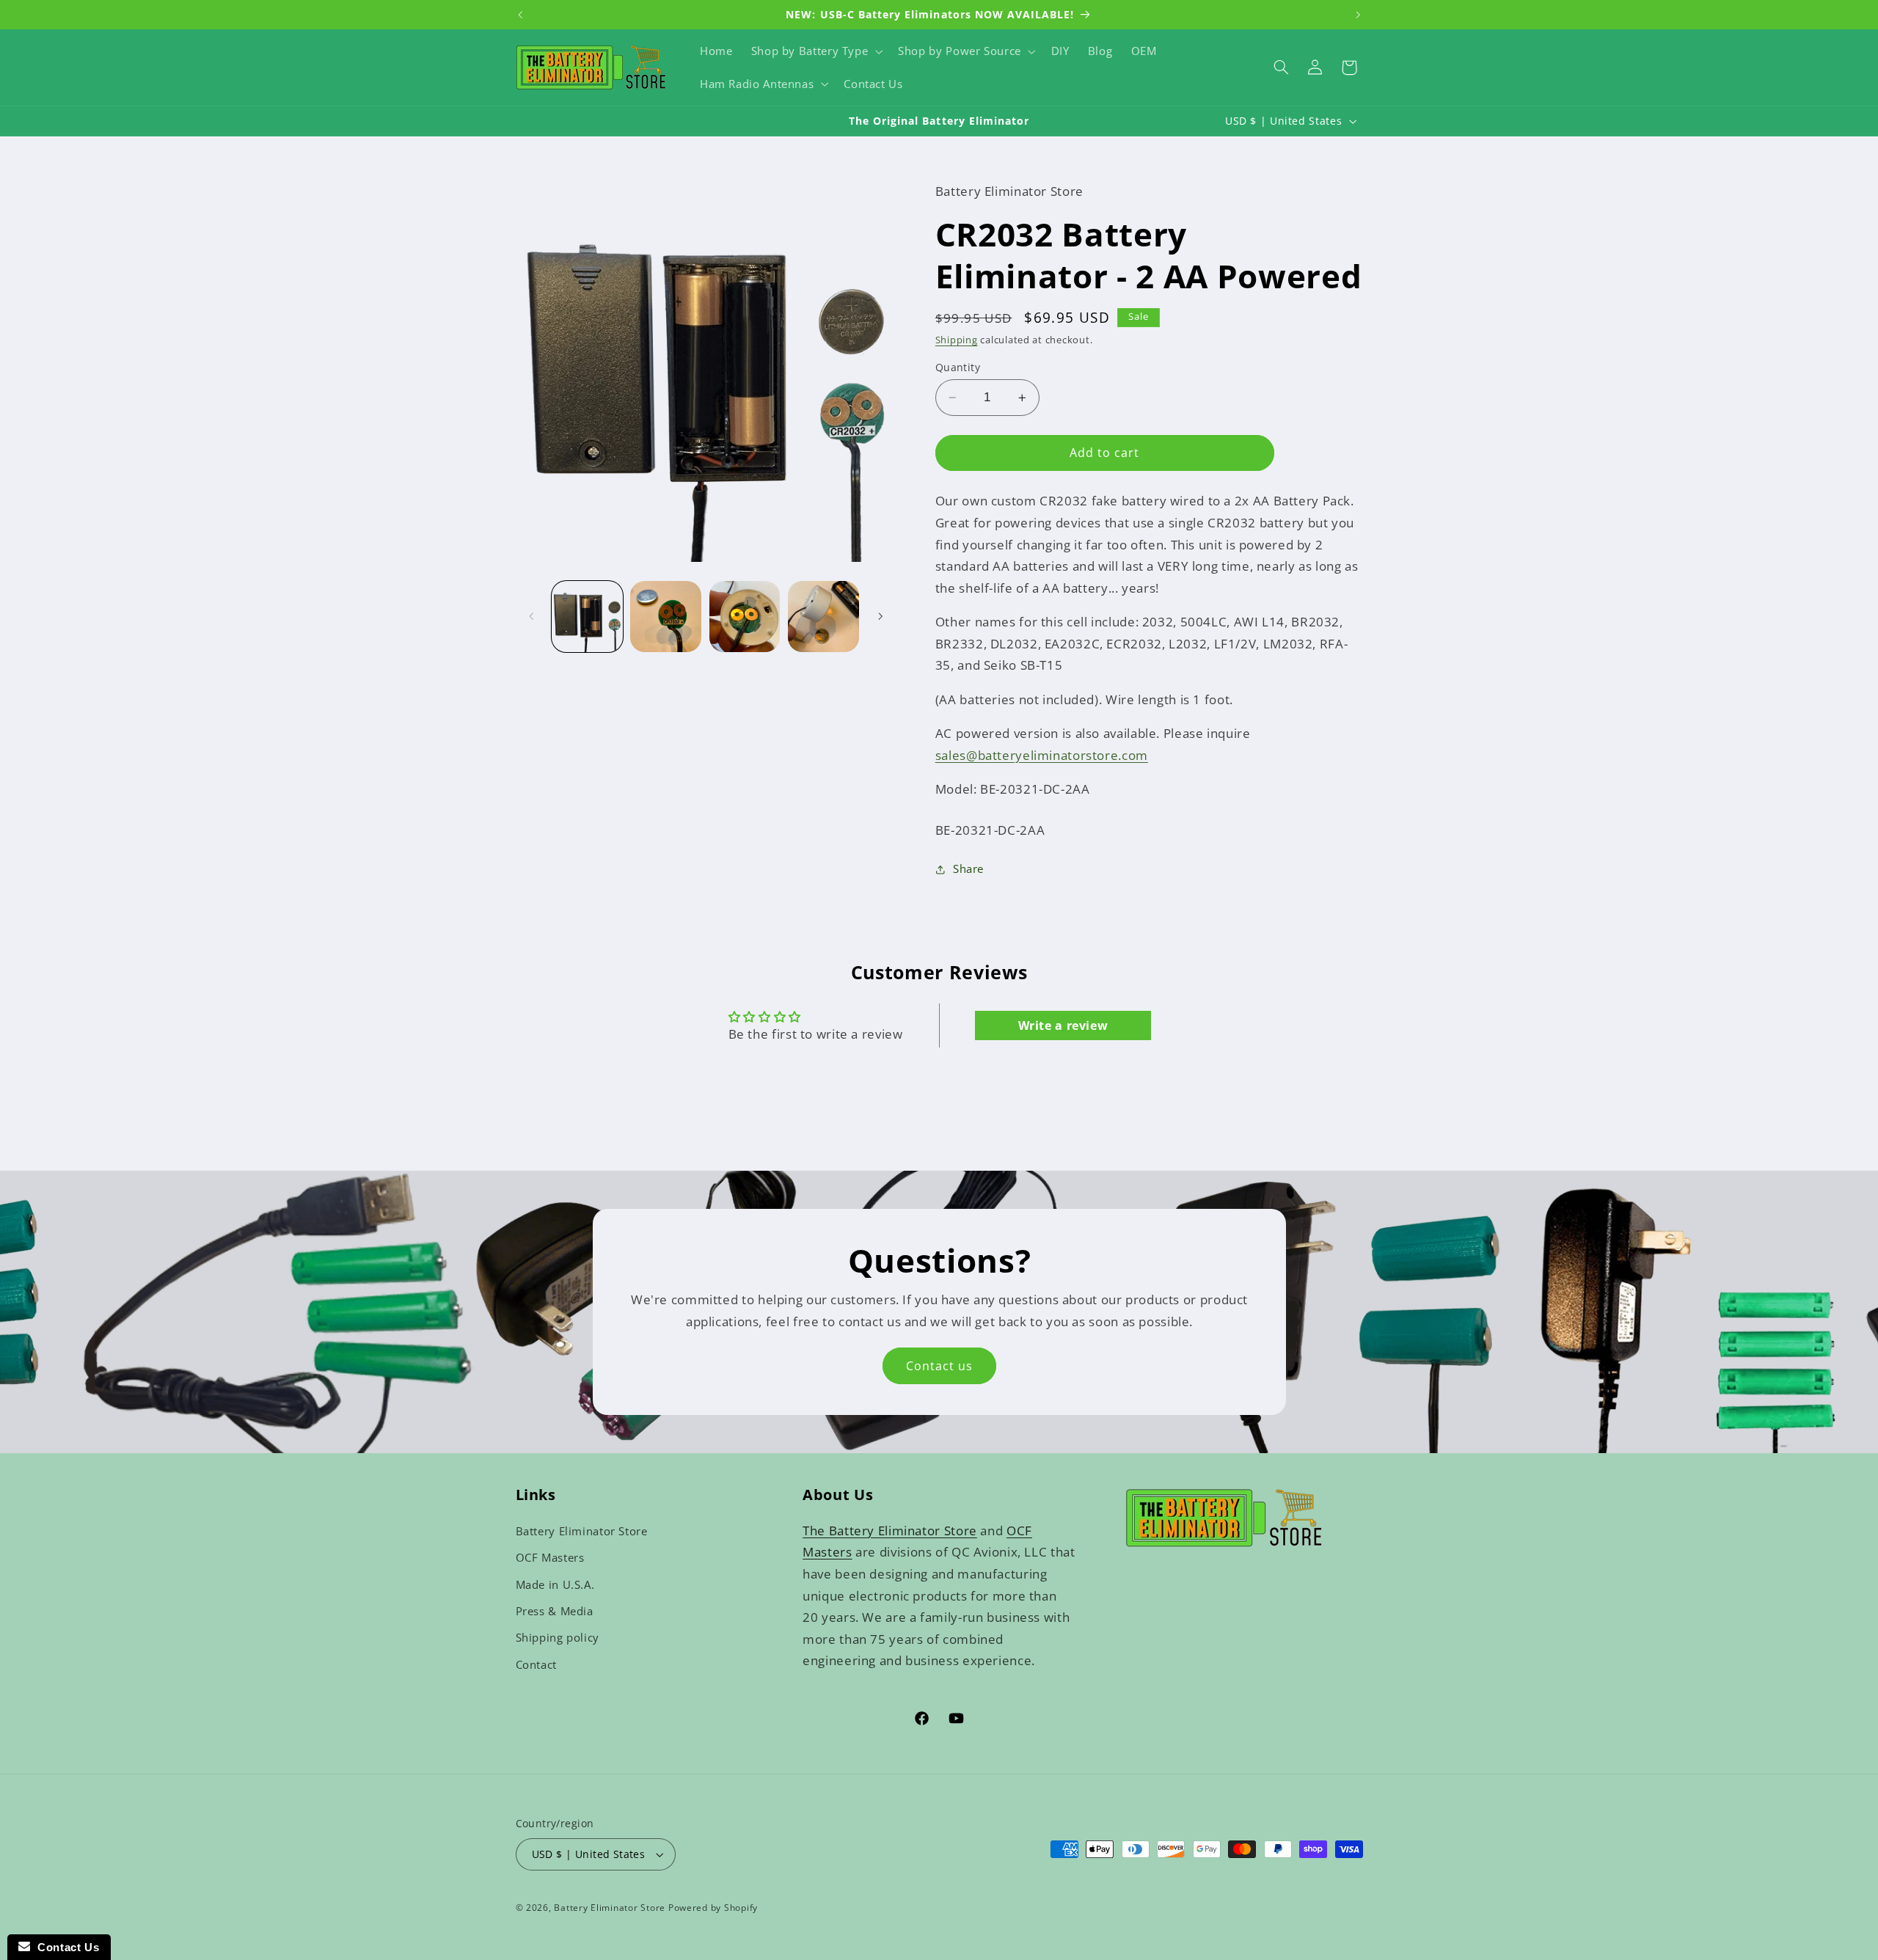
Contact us (939, 1366)
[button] (815, 51)
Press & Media (555, 1611)
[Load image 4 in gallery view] (823, 617)
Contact (536, 1664)
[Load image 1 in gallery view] (587, 617)
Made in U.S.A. (555, 1584)
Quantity (958, 367)
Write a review (1063, 1025)
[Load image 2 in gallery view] (666, 617)
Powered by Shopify (713, 1908)
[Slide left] (532, 616)
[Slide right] (880, 616)
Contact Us (65, 1947)
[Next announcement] (1358, 15)
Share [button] (968, 869)
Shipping (957, 340)
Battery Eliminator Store (582, 1531)
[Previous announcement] (520, 15)
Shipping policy (558, 1637)
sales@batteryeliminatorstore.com (1042, 755)
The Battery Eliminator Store (890, 1531)
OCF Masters (550, 1557)
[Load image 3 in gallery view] (745, 617)
